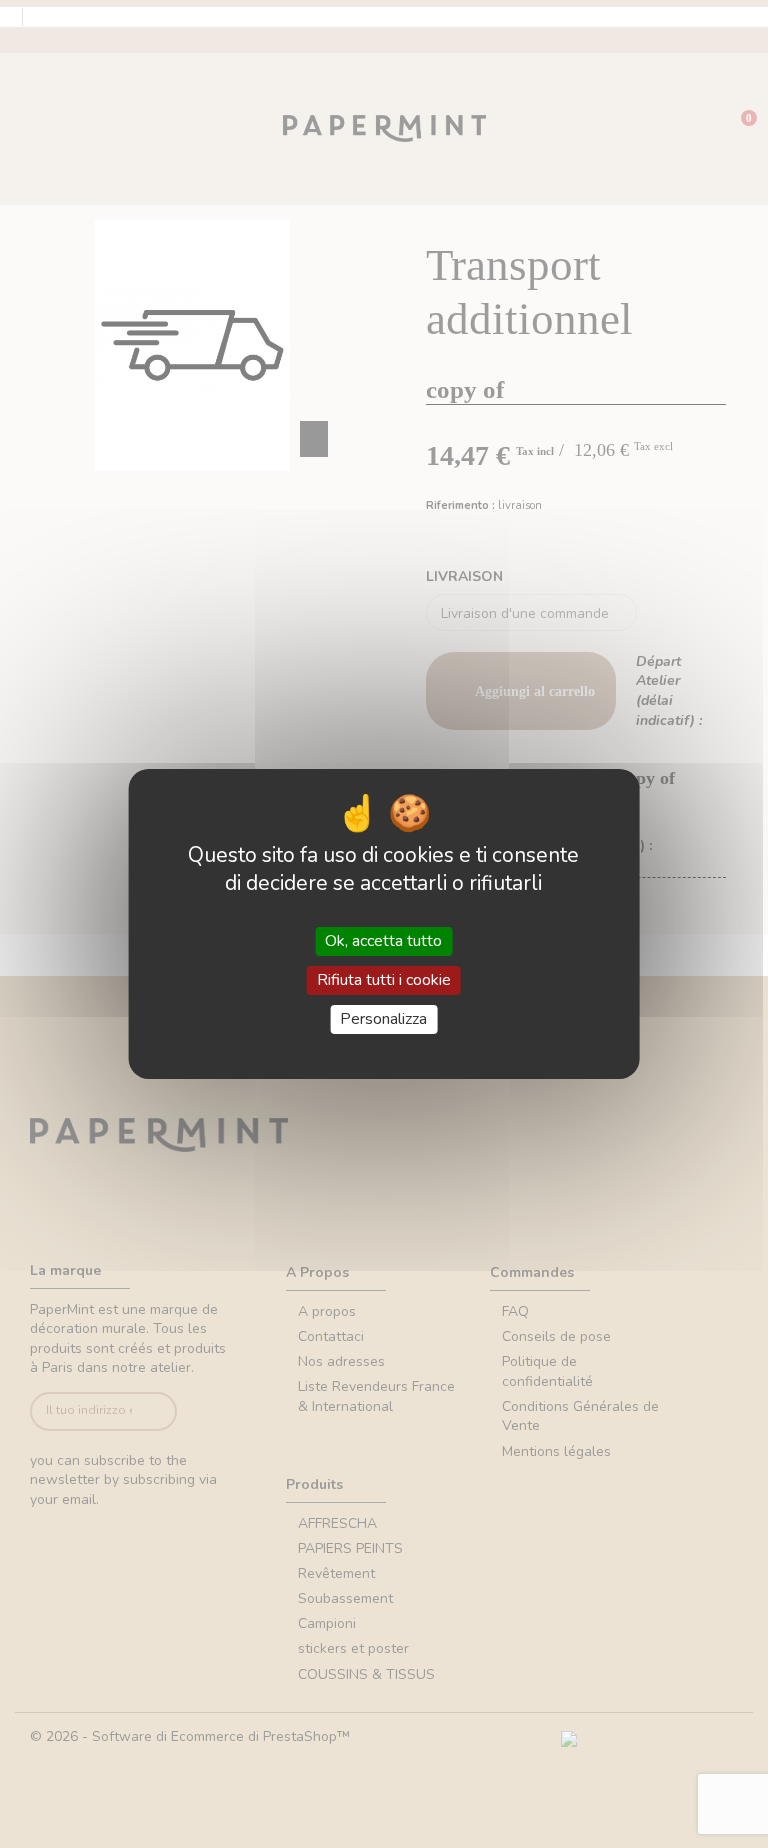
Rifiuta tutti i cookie (384, 980)
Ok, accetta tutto (383, 941)
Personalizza (383, 1019)
